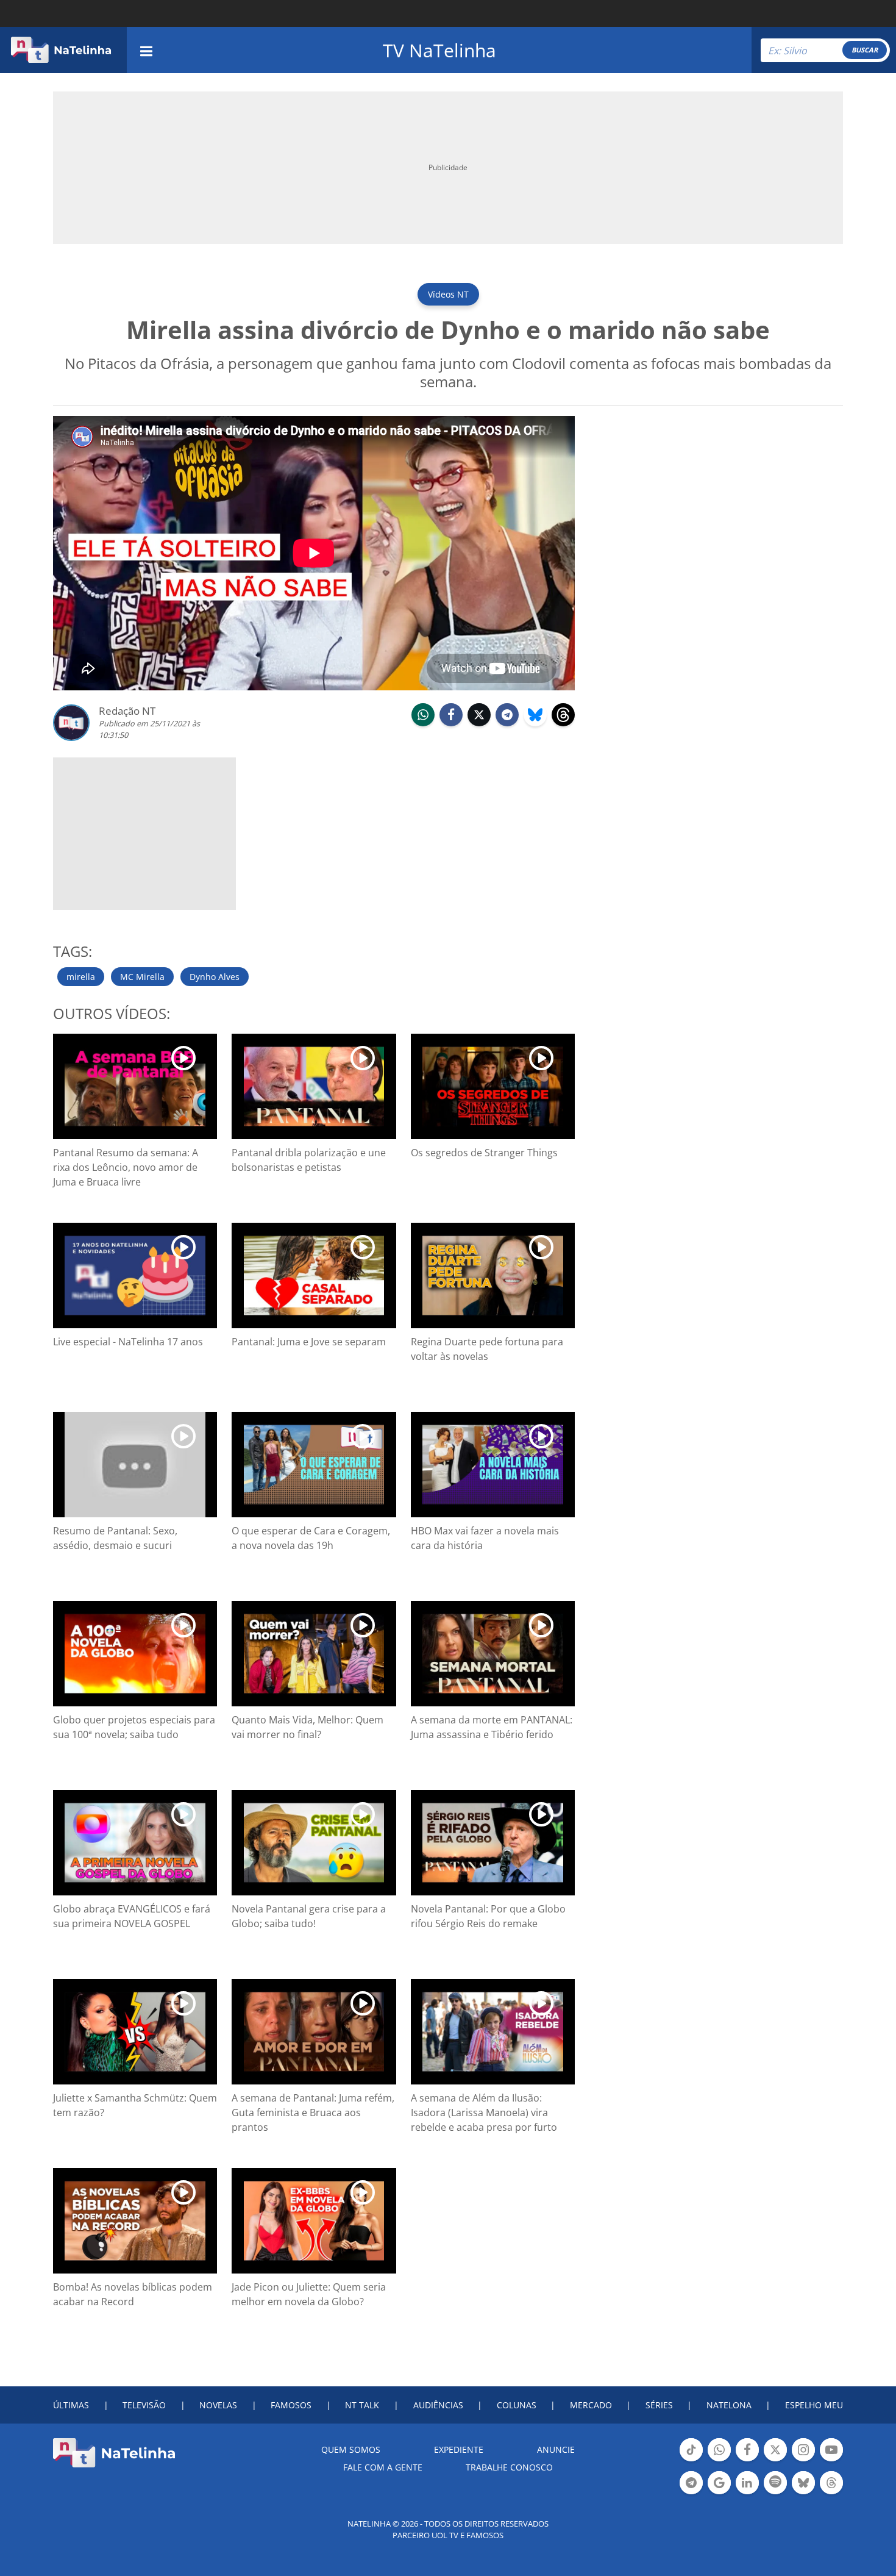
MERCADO (591, 2405)
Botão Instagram (803, 2460)
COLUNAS (517, 2405)
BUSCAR (865, 50)
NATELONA (729, 2405)
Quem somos (351, 2449)
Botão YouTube (831, 2460)
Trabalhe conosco (509, 2467)
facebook (451, 725)
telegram (507, 725)
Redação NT (127, 711)
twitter (479, 725)
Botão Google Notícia (719, 2493)
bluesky (535, 725)
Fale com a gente (383, 2467)
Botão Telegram (691, 2493)
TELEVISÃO (144, 2405)
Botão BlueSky (803, 2493)
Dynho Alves (215, 977)
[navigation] (146, 50)
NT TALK (362, 2405)
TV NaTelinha (439, 50)
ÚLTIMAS (71, 2405)
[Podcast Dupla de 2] (775, 2483)
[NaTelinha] (61, 50)
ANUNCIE (556, 2449)
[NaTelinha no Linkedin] (747, 2483)
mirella (81, 977)
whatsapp (423, 725)
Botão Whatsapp (719, 2460)
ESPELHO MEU (814, 2405)
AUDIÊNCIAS (438, 2405)
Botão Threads (831, 2493)
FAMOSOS (291, 2405)
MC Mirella (142, 977)
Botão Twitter (775, 2460)
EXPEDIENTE (459, 2449)
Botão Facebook (747, 2460)
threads (563, 725)
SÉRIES (659, 2405)
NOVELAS (218, 2405)
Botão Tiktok (691, 2460)
